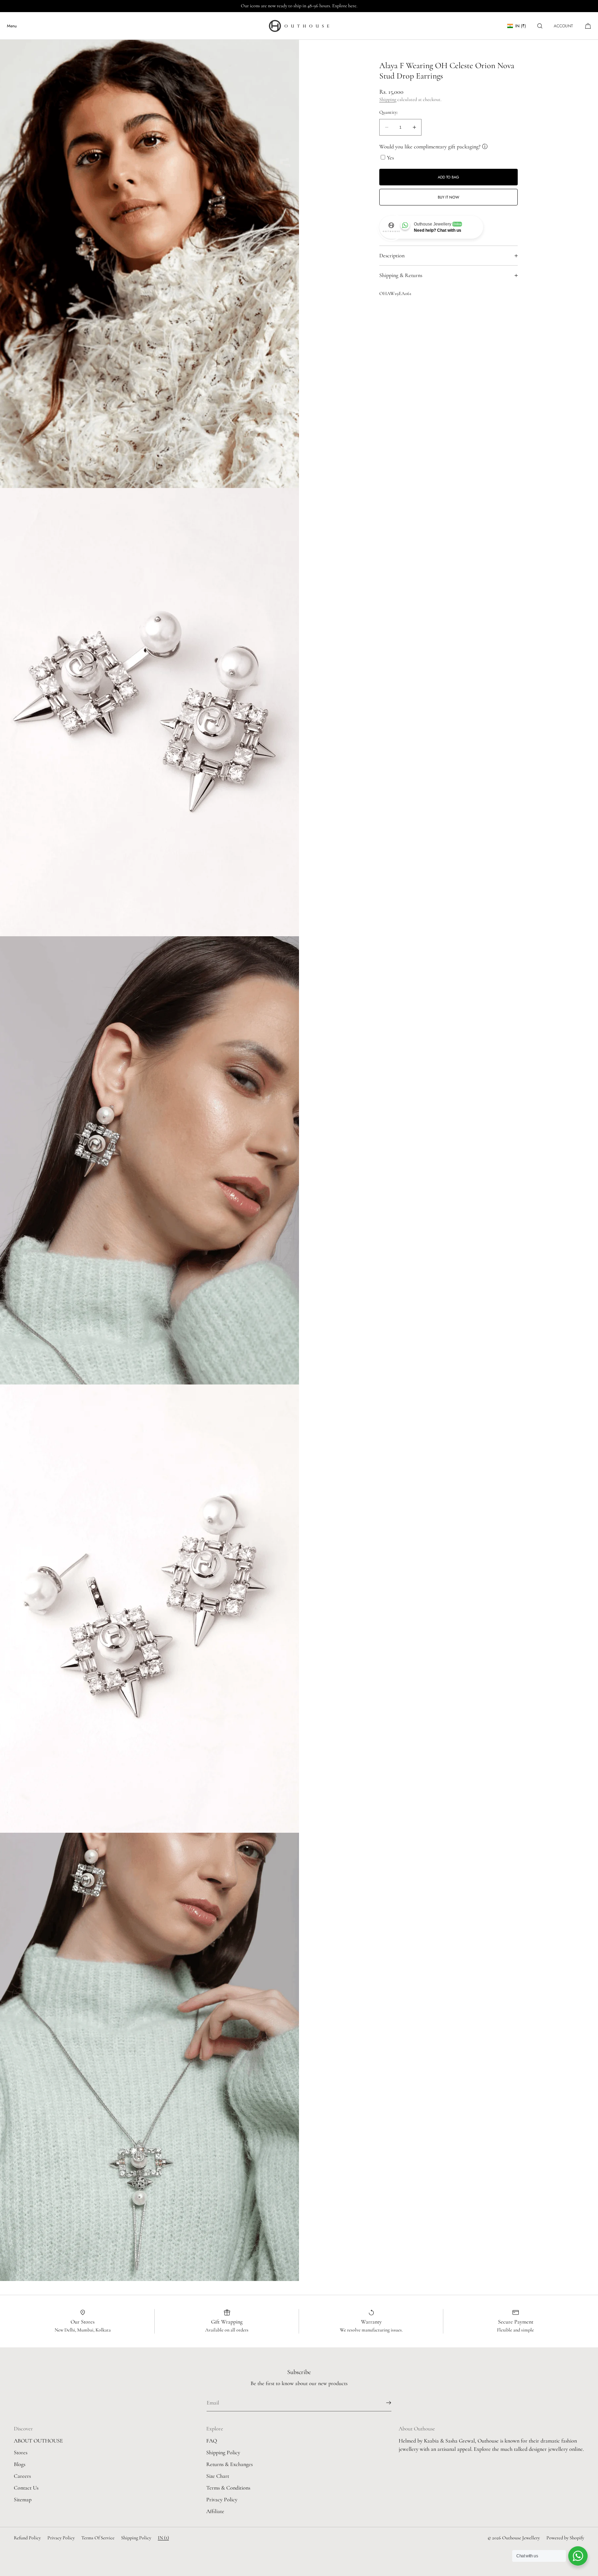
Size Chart (218, 2476)
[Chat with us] (578, 2556)
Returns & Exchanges (229, 2464)
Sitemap (23, 2500)
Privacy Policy (222, 2500)
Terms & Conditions (228, 2488)
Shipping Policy (223, 2453)
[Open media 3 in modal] (149, 1160)
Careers (22, 2476)
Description (392, 256)
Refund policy (27, 2538)
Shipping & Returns (401, 275)
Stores (21, 2453)
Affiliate (215, 2511)
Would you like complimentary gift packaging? (430, 147)
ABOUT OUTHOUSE (38, 2441)
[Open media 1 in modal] (149, 264)
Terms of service (98, 2538)
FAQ (212, 2441)
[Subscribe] (383, 2403)
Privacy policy (61, 2538)
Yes (390, 158)
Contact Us (26, 2488)
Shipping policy (136, 2538)
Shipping (388, 100)
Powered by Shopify (565, 2538)
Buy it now (448, 197)
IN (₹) (521, 26)
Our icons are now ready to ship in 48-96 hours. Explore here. (299, 6)
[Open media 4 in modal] (149, 1609)
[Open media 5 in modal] (149, 2057)
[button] (540, 26)
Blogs (20, 2464)
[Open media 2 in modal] (149, 712)
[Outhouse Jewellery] (299, 26)
